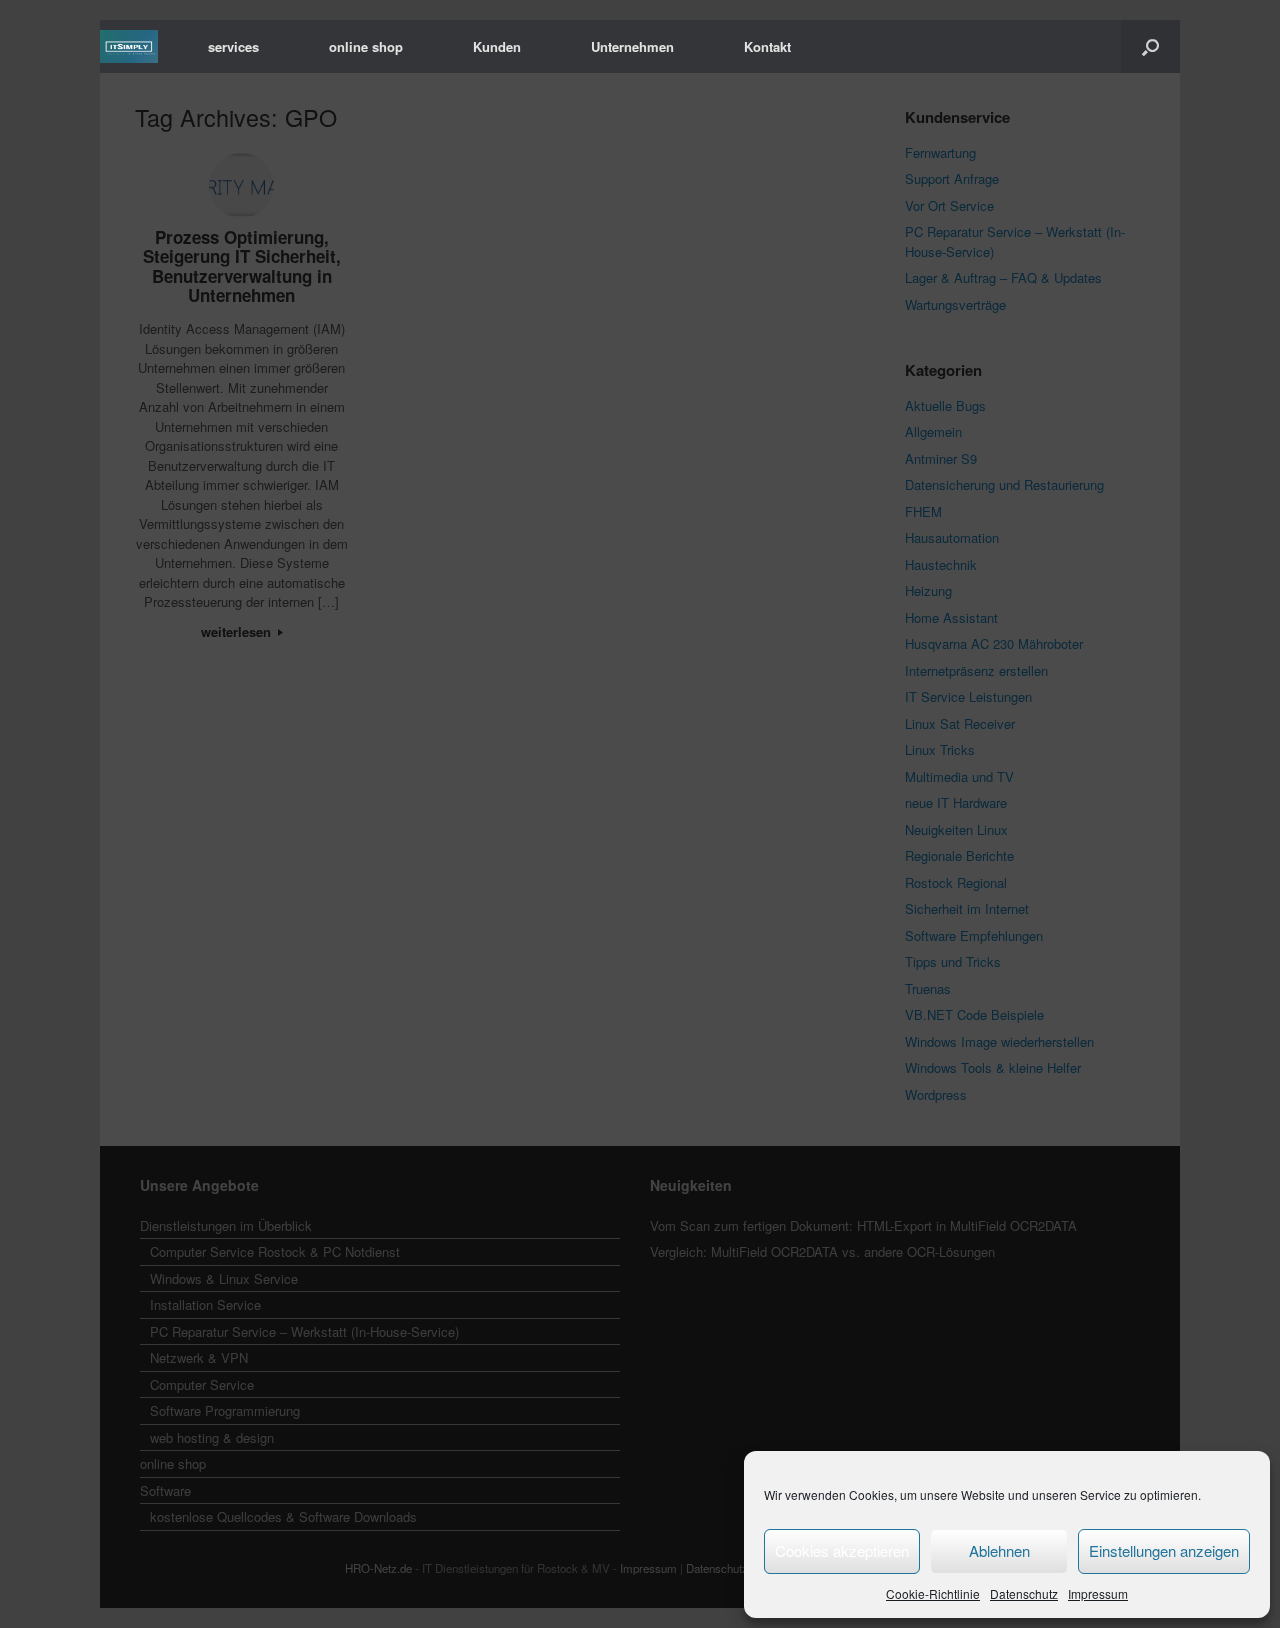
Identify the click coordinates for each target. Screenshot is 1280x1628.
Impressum (1098, 1593)
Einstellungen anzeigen (1164, 1550)
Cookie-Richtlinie (933, 1593)
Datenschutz (1024, 1593)
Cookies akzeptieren (842, 1550)
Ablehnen (999, 1550)
